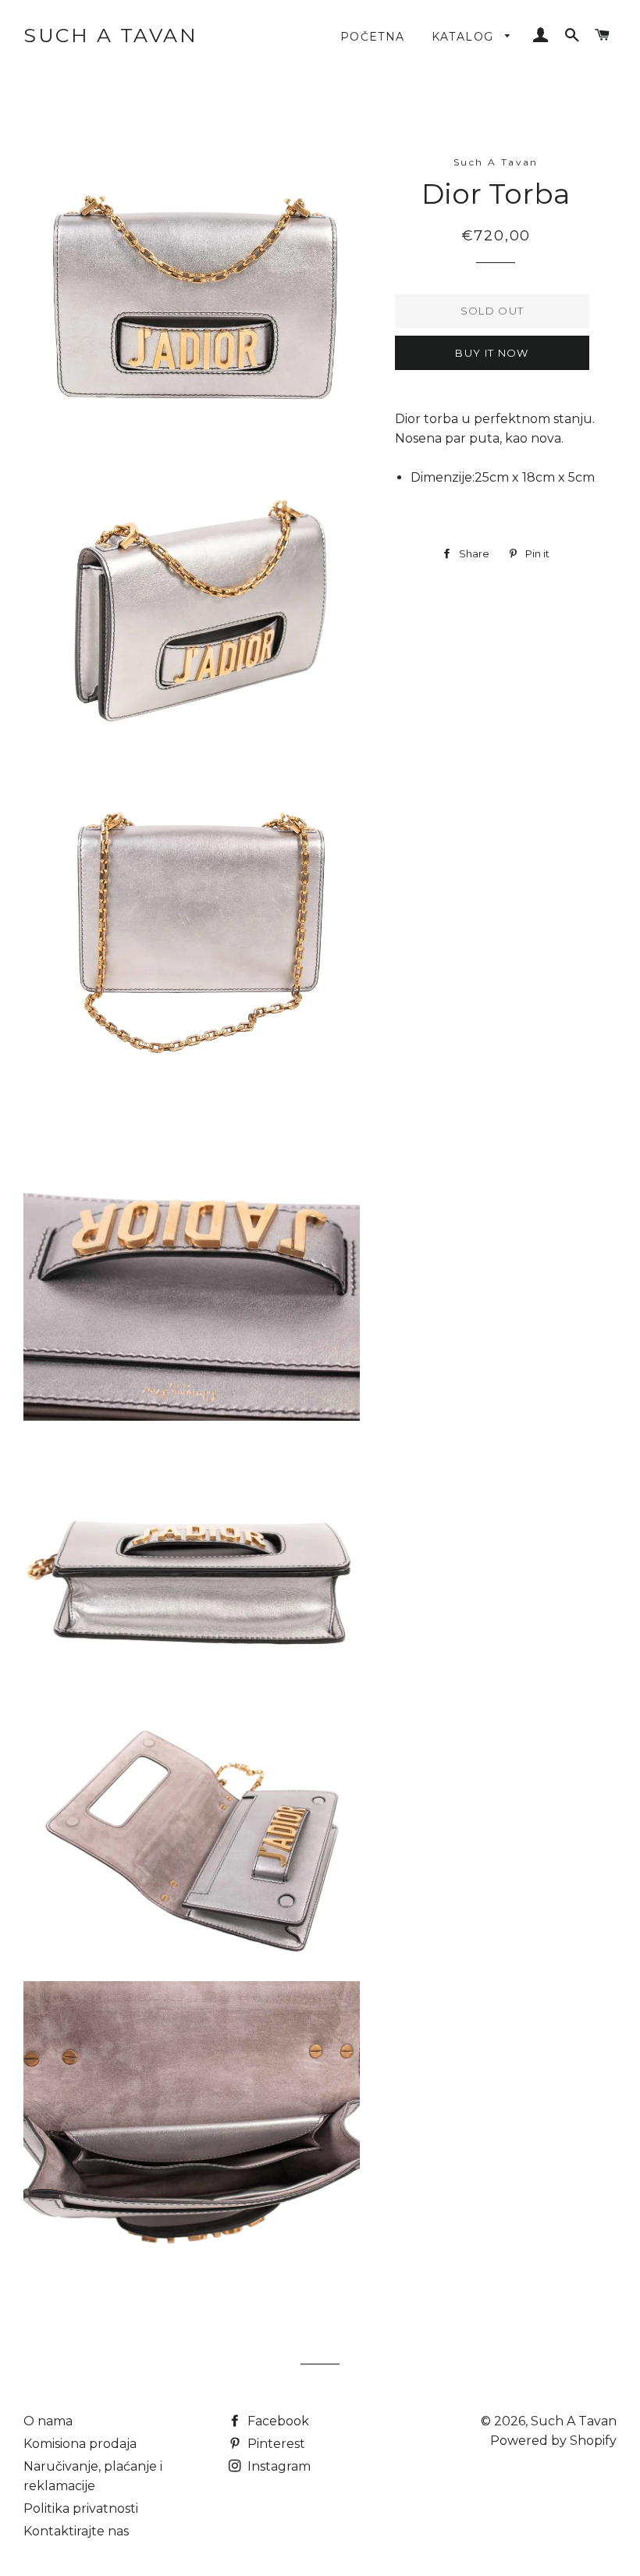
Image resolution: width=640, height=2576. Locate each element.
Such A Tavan (110, 35)
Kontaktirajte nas (76, 2531)
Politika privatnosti (81, 2508)
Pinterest (275, 2444)
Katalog (465, 37)
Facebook (277, 2421)
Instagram (277, 2466)
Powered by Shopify (553, 2441)
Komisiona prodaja (80, 2444)
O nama (48, 2421)
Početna (373, 37)
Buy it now (492, 353)
